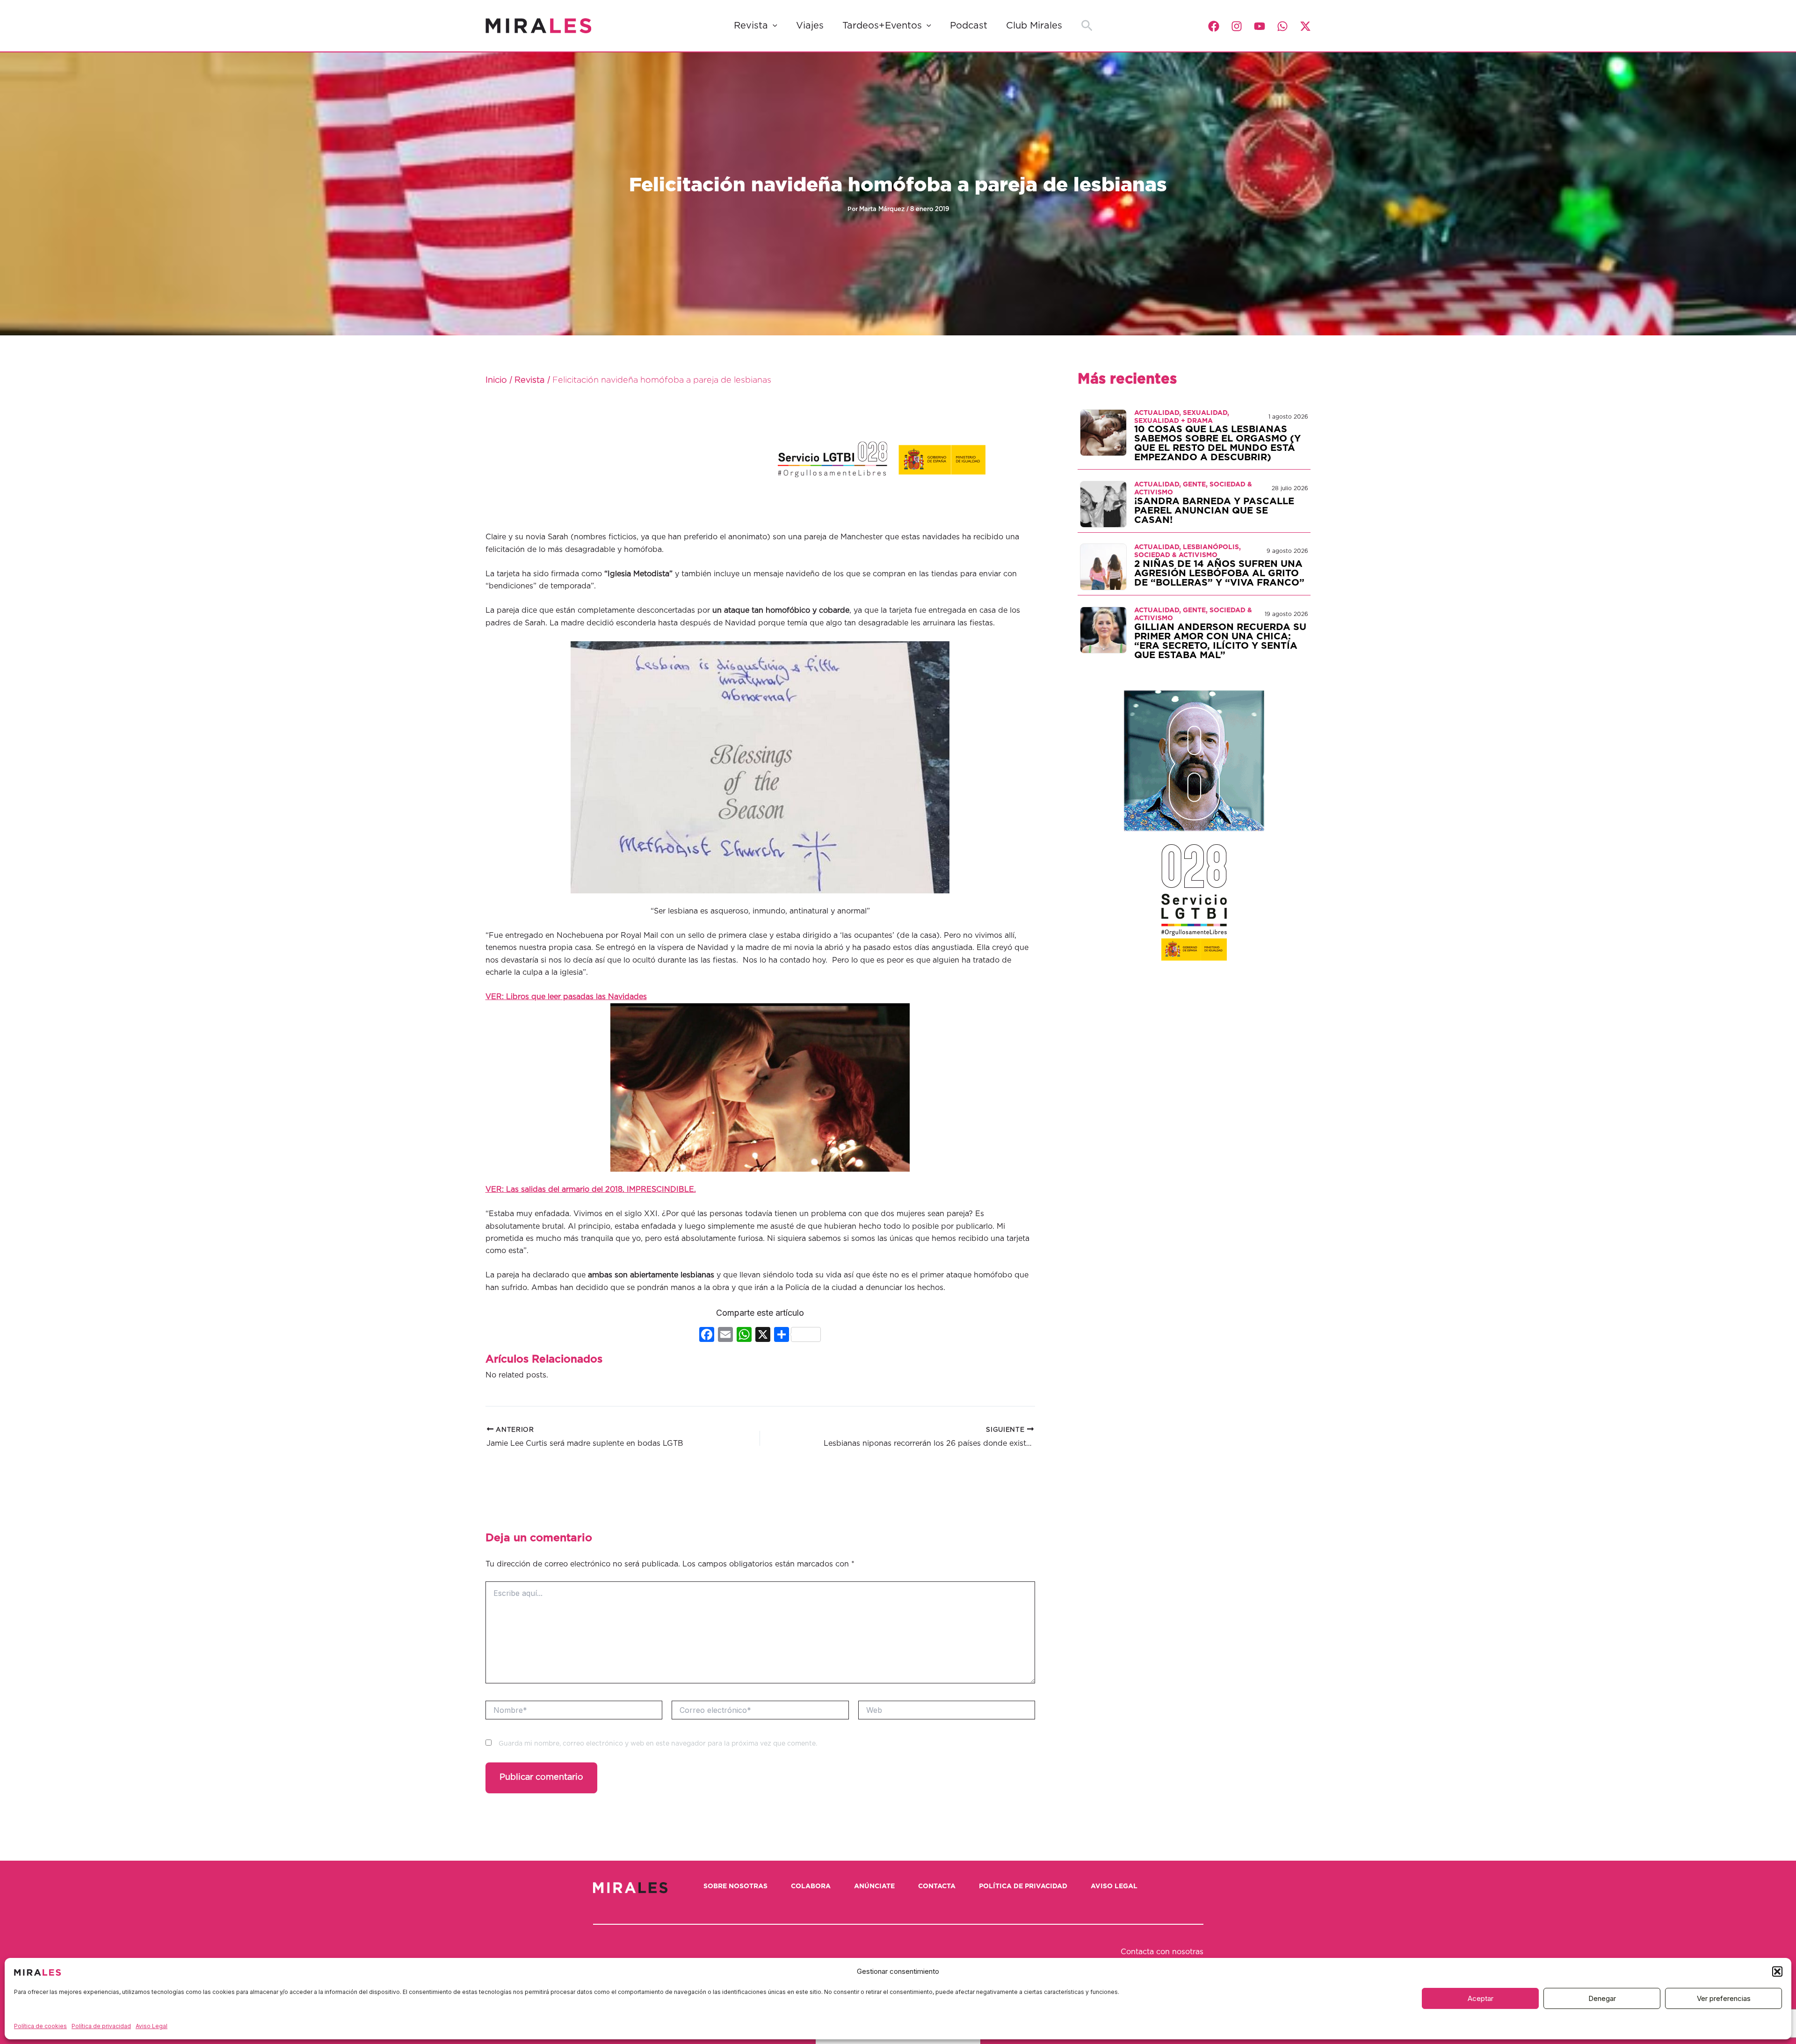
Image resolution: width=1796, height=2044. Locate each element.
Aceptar (1481, 1998)
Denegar (1602, 1998)
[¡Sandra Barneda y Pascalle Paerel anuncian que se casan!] (1103, 504)
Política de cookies (40, 2026)
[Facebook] (1214, 26)
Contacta (937, 1886)
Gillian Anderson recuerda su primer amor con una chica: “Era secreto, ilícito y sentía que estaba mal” (1220, 641)
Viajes (810, 26)
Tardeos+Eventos (882, 26)
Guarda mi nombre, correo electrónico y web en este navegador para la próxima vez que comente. (658, 1744)
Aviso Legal (152, 2026)
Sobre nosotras (735, 1886)
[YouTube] (1260, 26)
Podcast (969, 26)
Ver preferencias (1724, 1998)
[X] (763, 1336)
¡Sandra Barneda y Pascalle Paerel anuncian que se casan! (1214, 511)
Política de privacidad (101, 2026)
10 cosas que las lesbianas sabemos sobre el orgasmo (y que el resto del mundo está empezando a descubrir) (1217, 443)
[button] (1777, 1972)
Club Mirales (1034, 26)
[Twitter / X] (1305, 26)
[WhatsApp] (1282, 26)
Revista (751, 26)
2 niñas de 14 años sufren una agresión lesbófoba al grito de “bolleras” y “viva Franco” (1219, 573)
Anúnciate (874, 1886)
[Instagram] (1237, 26)
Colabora (811, 1886)
